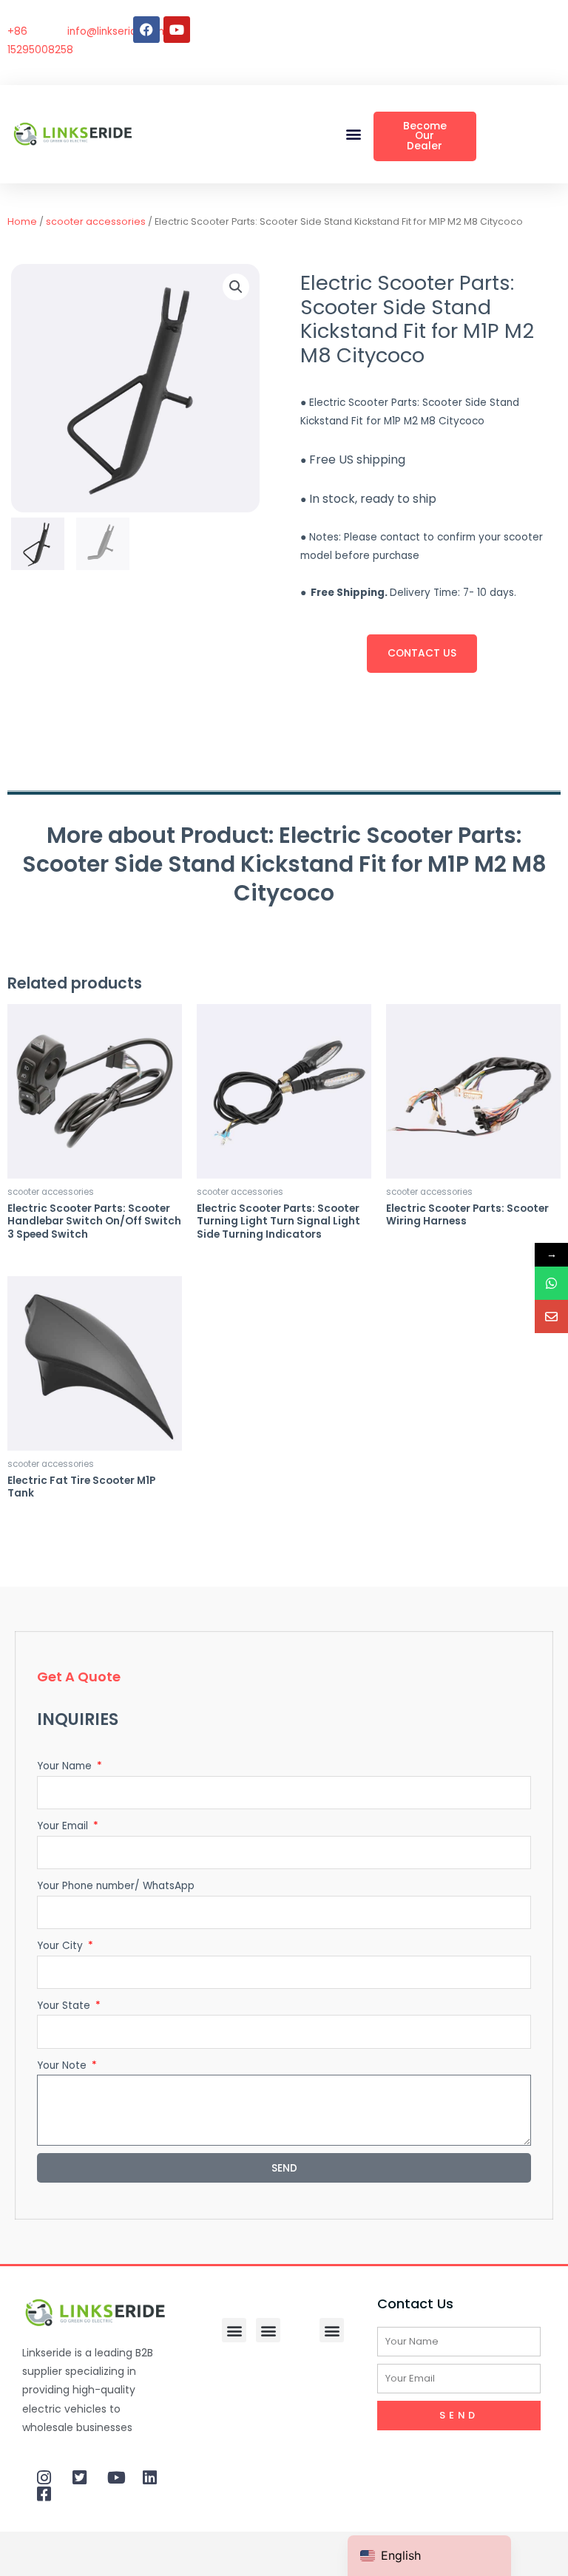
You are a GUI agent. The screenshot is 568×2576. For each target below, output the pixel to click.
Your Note (63, 2065)
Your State (65, 2006)
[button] (354, 134)
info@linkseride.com (118, 31)
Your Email (64, 1826)
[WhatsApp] (551, 1283)
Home (22, 221)
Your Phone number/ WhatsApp (116, 1886)
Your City (61, 1946)
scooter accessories (96, 221)
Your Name (66, 1766)
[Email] (551, 1316)
